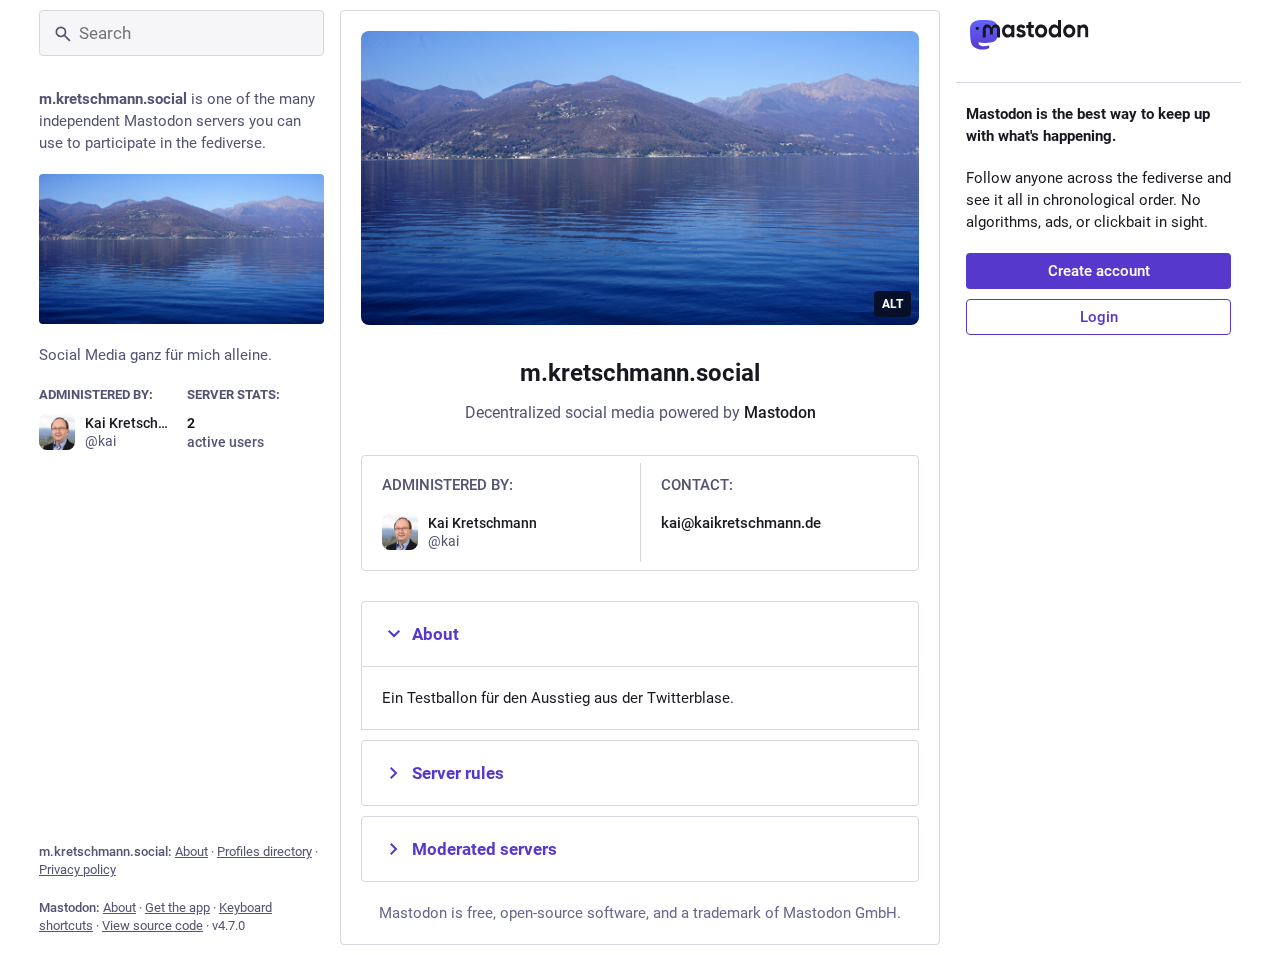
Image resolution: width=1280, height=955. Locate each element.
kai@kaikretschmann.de (741, 523)
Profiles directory (264, 851)
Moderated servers (484, 849)
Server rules (458, 773)
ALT (892, 304)
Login (1099, 317)
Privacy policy (77, 869)
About (191, 851)
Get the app (177, 907)
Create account (1099, 271)
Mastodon (780, 412)
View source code (152, 925)
